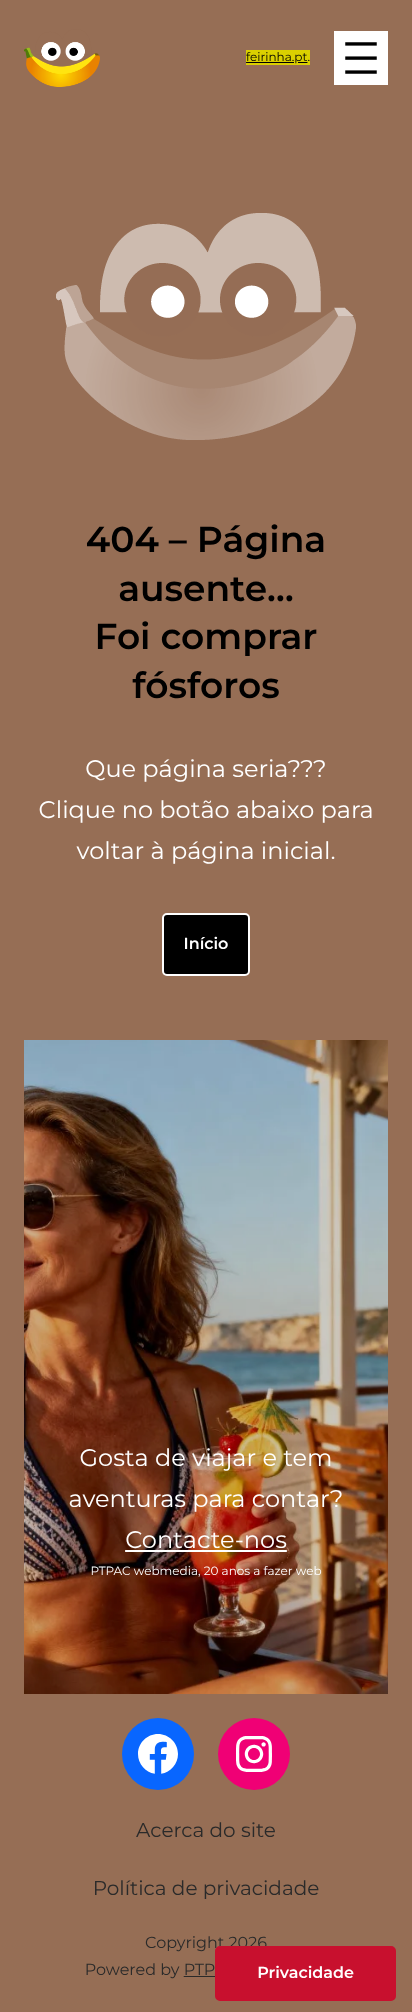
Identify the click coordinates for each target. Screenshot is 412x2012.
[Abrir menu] (361, 58)
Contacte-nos (206, 1540)
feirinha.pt (276, 57)
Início (206, 944)
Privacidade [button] (305, 1973)
